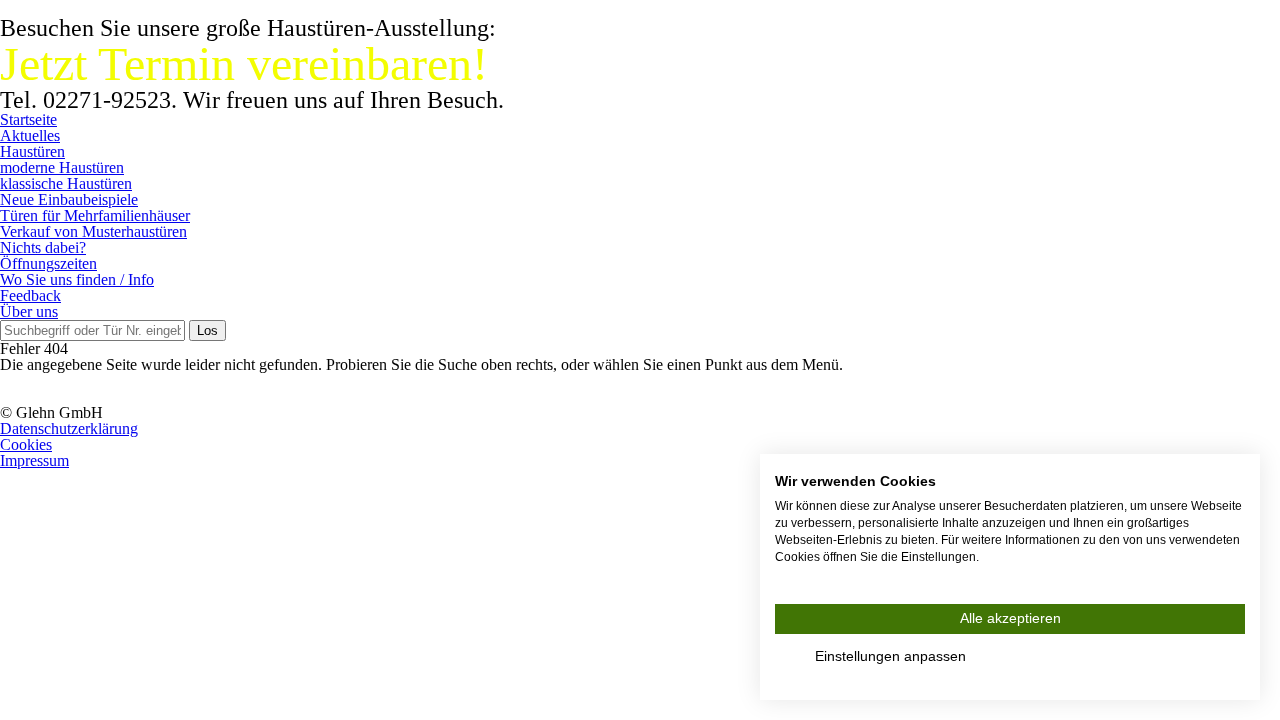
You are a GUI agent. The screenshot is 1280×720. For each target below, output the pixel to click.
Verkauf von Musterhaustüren (93, 231)
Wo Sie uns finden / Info (77, 279)
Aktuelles (30, 135)
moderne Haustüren (62, 167)
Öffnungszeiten (48, 263)
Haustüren (32, 151)
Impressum (34, 460)
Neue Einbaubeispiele (69, 199)
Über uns (29, 311)
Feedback (30, 295)
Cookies (26, 444)
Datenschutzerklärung (69, 428)
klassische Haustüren (66, 183)
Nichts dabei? (43, 247)
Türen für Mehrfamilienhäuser (95, 215)
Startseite (28, 119)
